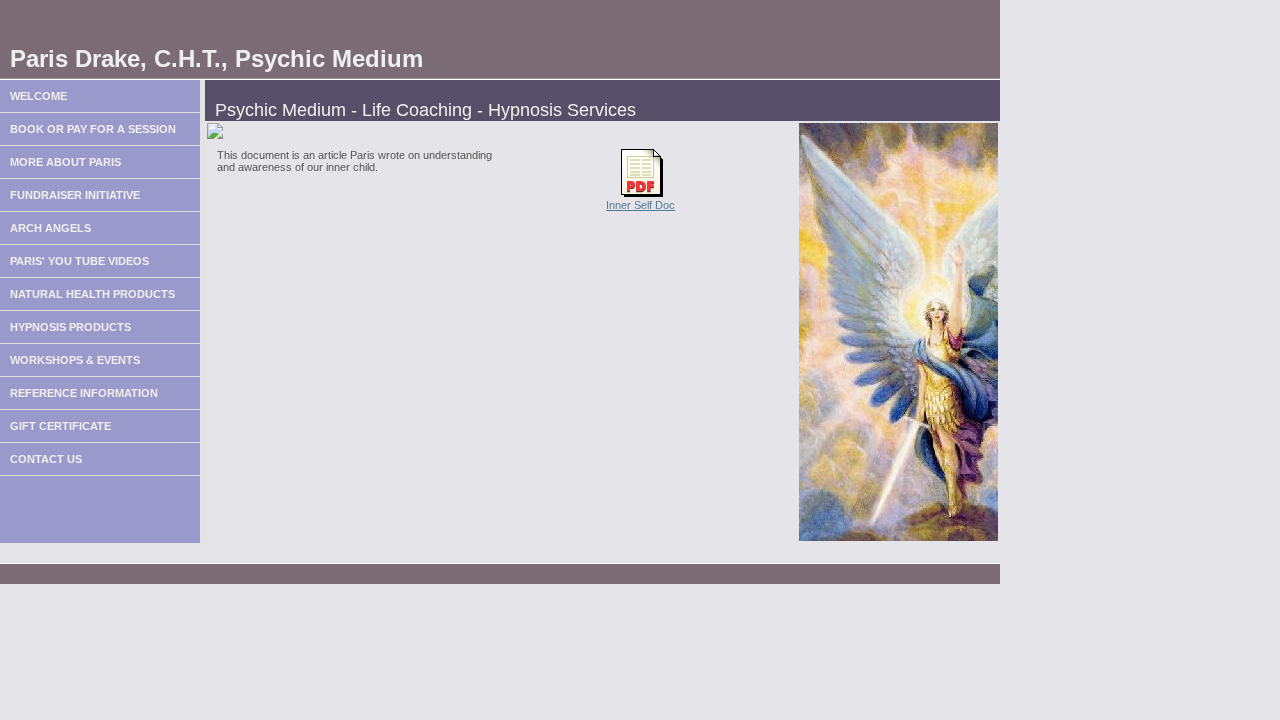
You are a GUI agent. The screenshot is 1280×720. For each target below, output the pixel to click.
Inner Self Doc (640, 205)
